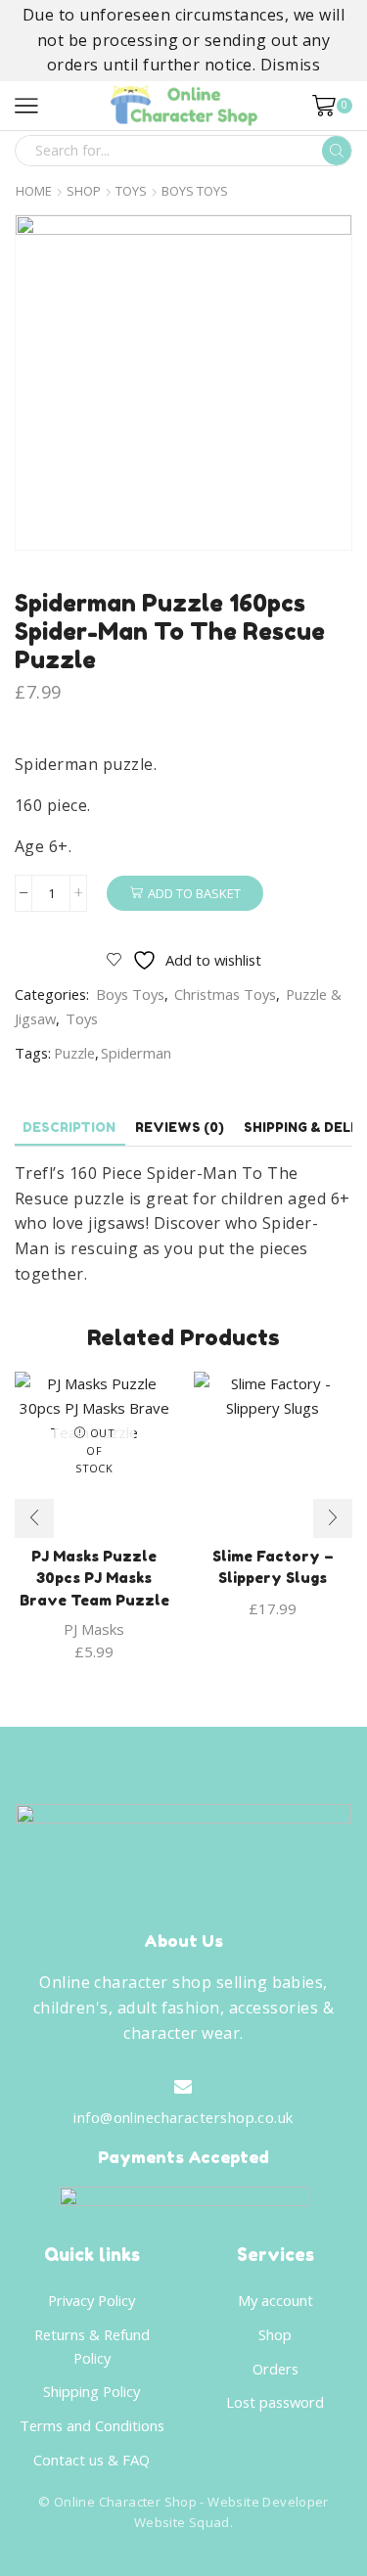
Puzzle (74, 1053)
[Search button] (337, 151)
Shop (84, 191)
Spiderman (136, 1053)
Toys (131, 191)
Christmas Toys (225, 994)
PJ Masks (94, 1629)
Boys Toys (195, 191)
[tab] (69, 1128)
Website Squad (182, 2522)
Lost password (275, 2402)
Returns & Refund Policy (92, 2346)
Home (34, 191)
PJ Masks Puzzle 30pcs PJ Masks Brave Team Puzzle (94, 1578)
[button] (34, 1518)
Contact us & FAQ (92, 2460)
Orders (275, 2369)
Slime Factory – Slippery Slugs (273, 1567)
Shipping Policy (92, 2391)
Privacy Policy (92, 2300)
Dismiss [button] (290, 65)
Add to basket (194, 893)
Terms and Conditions (92, 2425)
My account (275, 2300)
